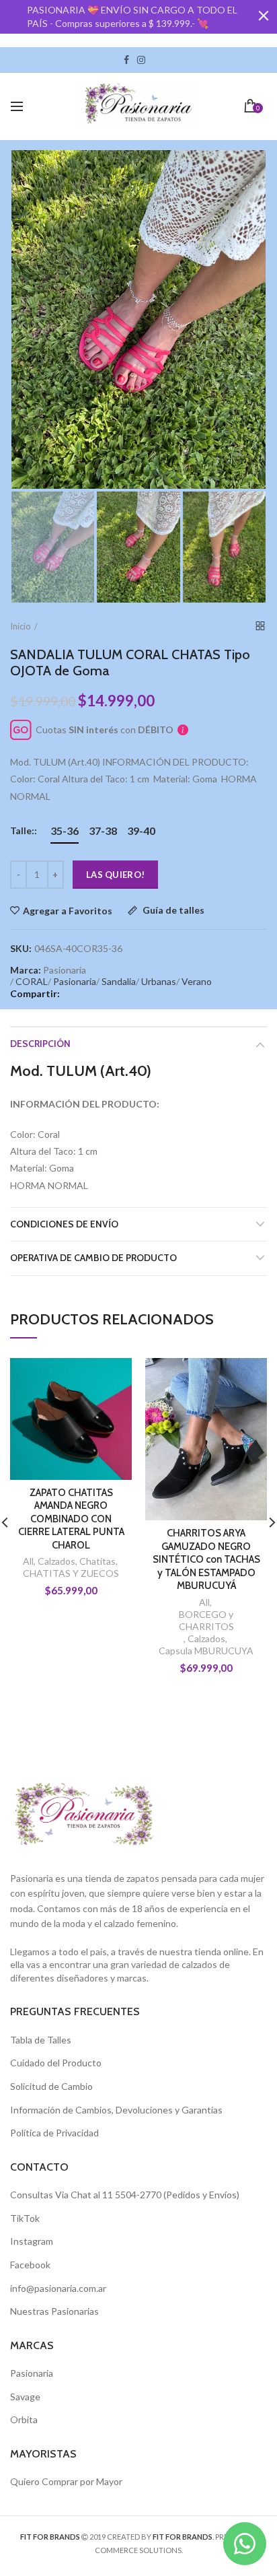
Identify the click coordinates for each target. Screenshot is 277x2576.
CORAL (32, 981)
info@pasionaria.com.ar (58, 2288)
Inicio (21, 626)
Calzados (56, 1561)
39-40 (141, 831)
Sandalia (119, 981)
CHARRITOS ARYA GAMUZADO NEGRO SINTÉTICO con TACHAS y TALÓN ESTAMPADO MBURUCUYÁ (206, 1559)
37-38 (103, 831)
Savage (25, 2397)
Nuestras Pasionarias (54, 2311)
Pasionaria (75, 981)
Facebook (126, 60)
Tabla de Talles (41, 2040)
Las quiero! (115, 875)
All (28, 1561)
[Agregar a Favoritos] (113, 1377)
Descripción (40, 1044)
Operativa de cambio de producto (93, 1258)
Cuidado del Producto (56, 2063)
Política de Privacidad (54, 2133)
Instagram (141, 60)
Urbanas (159, 981)
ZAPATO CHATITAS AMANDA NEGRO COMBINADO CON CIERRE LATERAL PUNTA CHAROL (71, 1519)
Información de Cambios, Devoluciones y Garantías (116, 2110)
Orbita (24, 2419)
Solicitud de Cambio (51, 2086)
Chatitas (97, 1561)
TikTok (153, 60)
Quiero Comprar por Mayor (66, 2481)
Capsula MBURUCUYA (206, 1651)
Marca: (26, 970)
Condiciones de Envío (64, 1224)
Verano (197, 981)
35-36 (65, 831)
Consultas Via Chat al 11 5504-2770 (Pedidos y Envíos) (125, 2195)
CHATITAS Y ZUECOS (71, 1573)
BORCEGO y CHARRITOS (206, 1620)
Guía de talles (172, 911)
